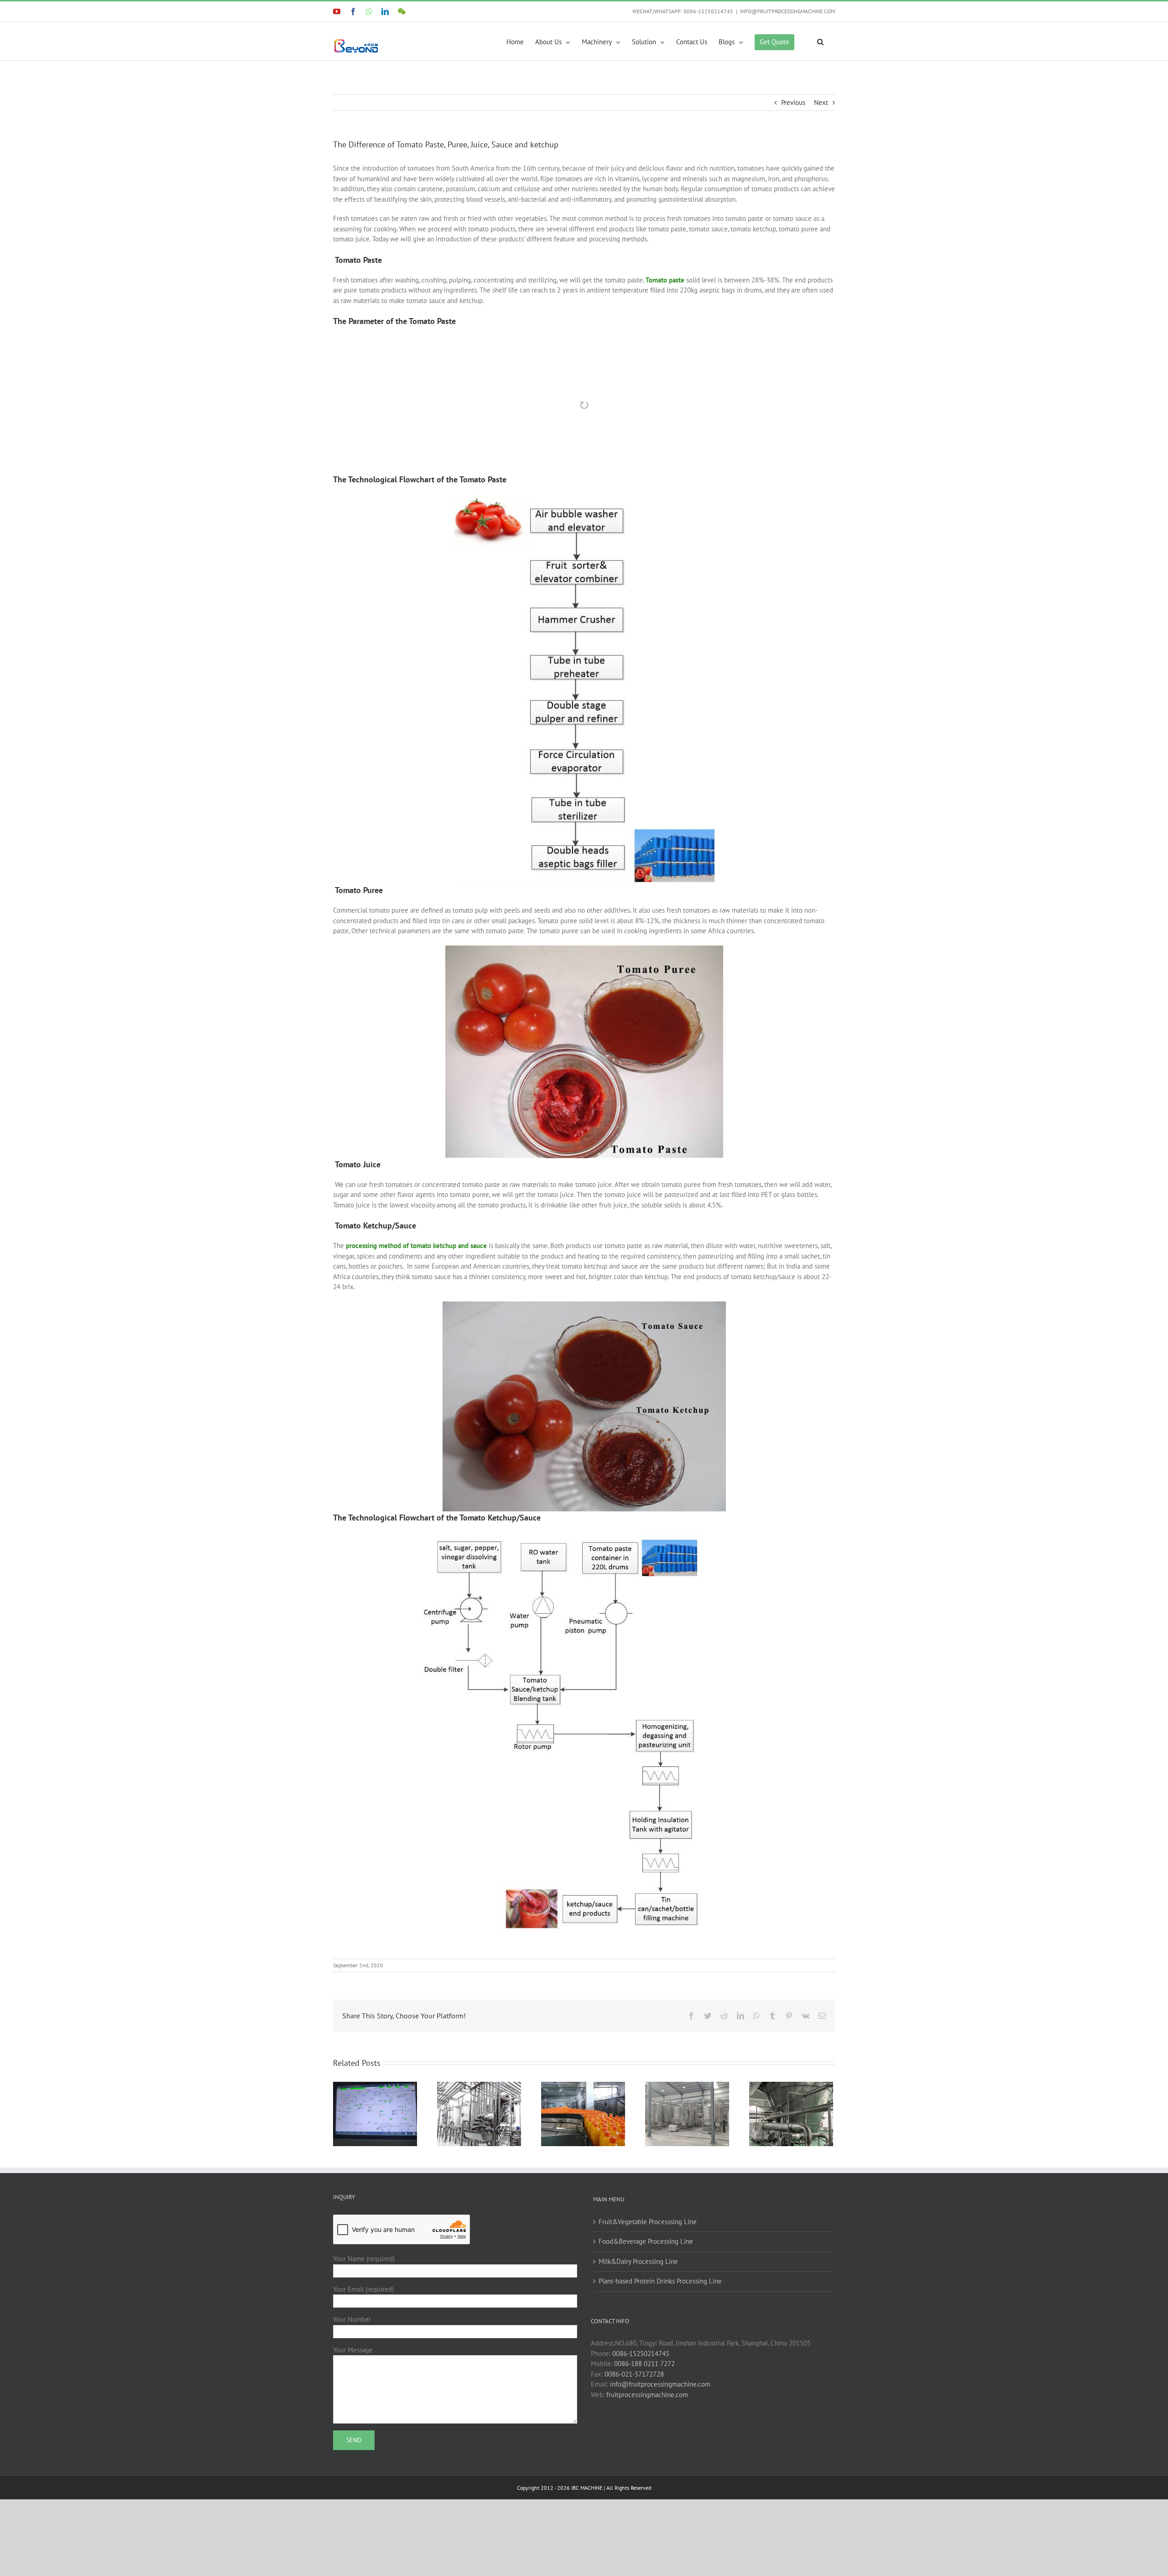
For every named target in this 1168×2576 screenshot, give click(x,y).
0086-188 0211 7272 (644, 2418)
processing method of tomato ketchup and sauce (416, 1300)
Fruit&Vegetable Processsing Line (648, 2276)
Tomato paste (665, 280)
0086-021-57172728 (634, 2428)
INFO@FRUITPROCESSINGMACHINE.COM (787, 11)
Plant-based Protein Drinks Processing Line (660, 2336)
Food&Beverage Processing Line (646, 2296)
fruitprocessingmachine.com (647, 2449)
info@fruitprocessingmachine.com (660, 2439)
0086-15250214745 (641, 2408)
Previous (793, 102)
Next (821, 102)
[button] (820, 41)
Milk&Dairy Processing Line (638, 2316)
